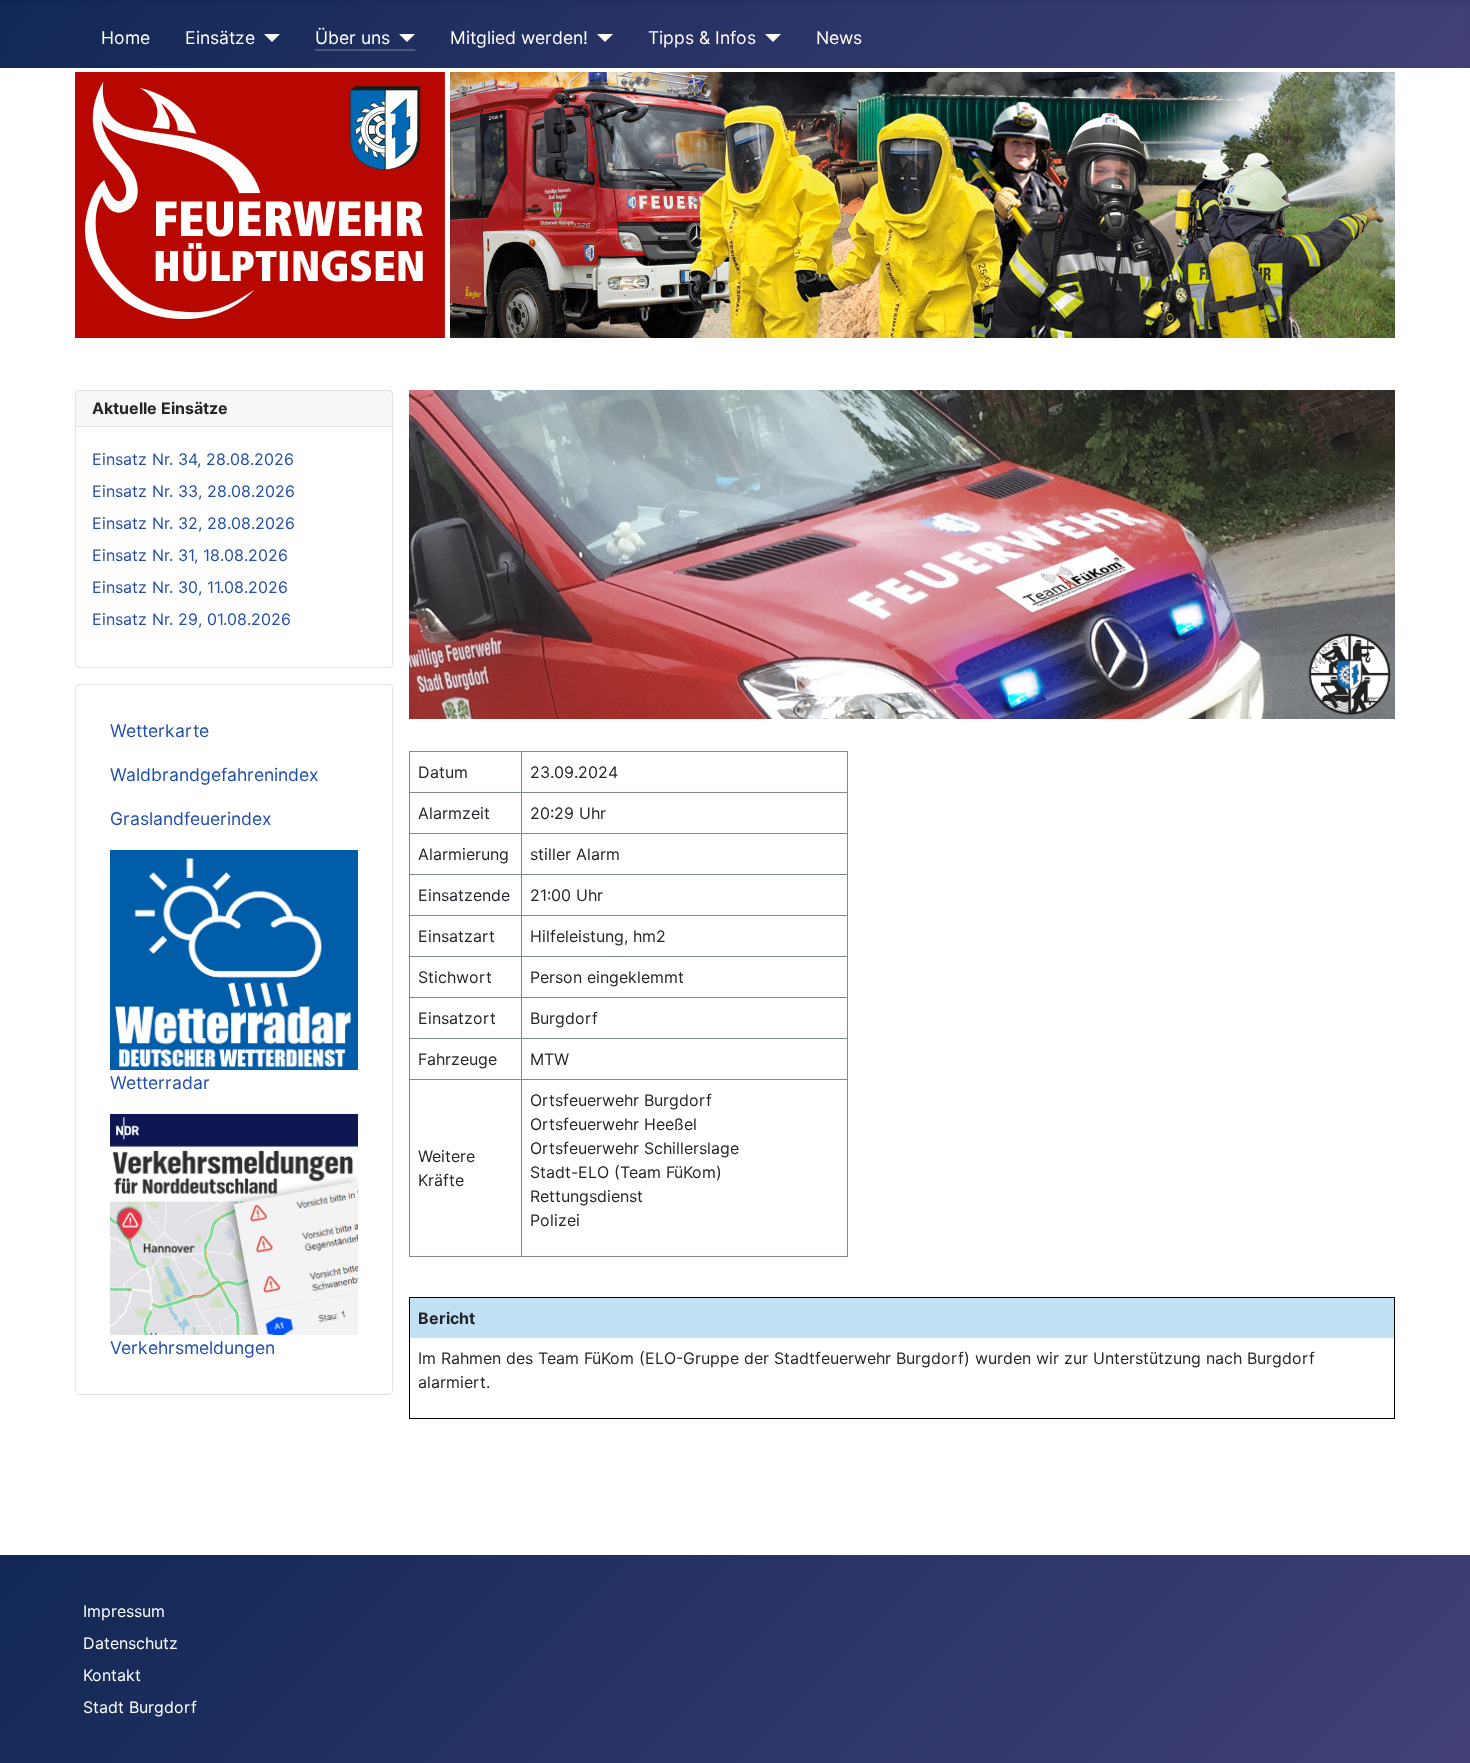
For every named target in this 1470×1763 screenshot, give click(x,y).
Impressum (124, 1611)
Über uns (352, 37)
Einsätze (220, 37)
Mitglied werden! (519, 37)
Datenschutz (130, 1643)
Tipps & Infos (702, 37)
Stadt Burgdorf (140, 1707)
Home (125, 37)
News (839, 37)
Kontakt (112, 1675)
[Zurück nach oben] (1435, 1726)
